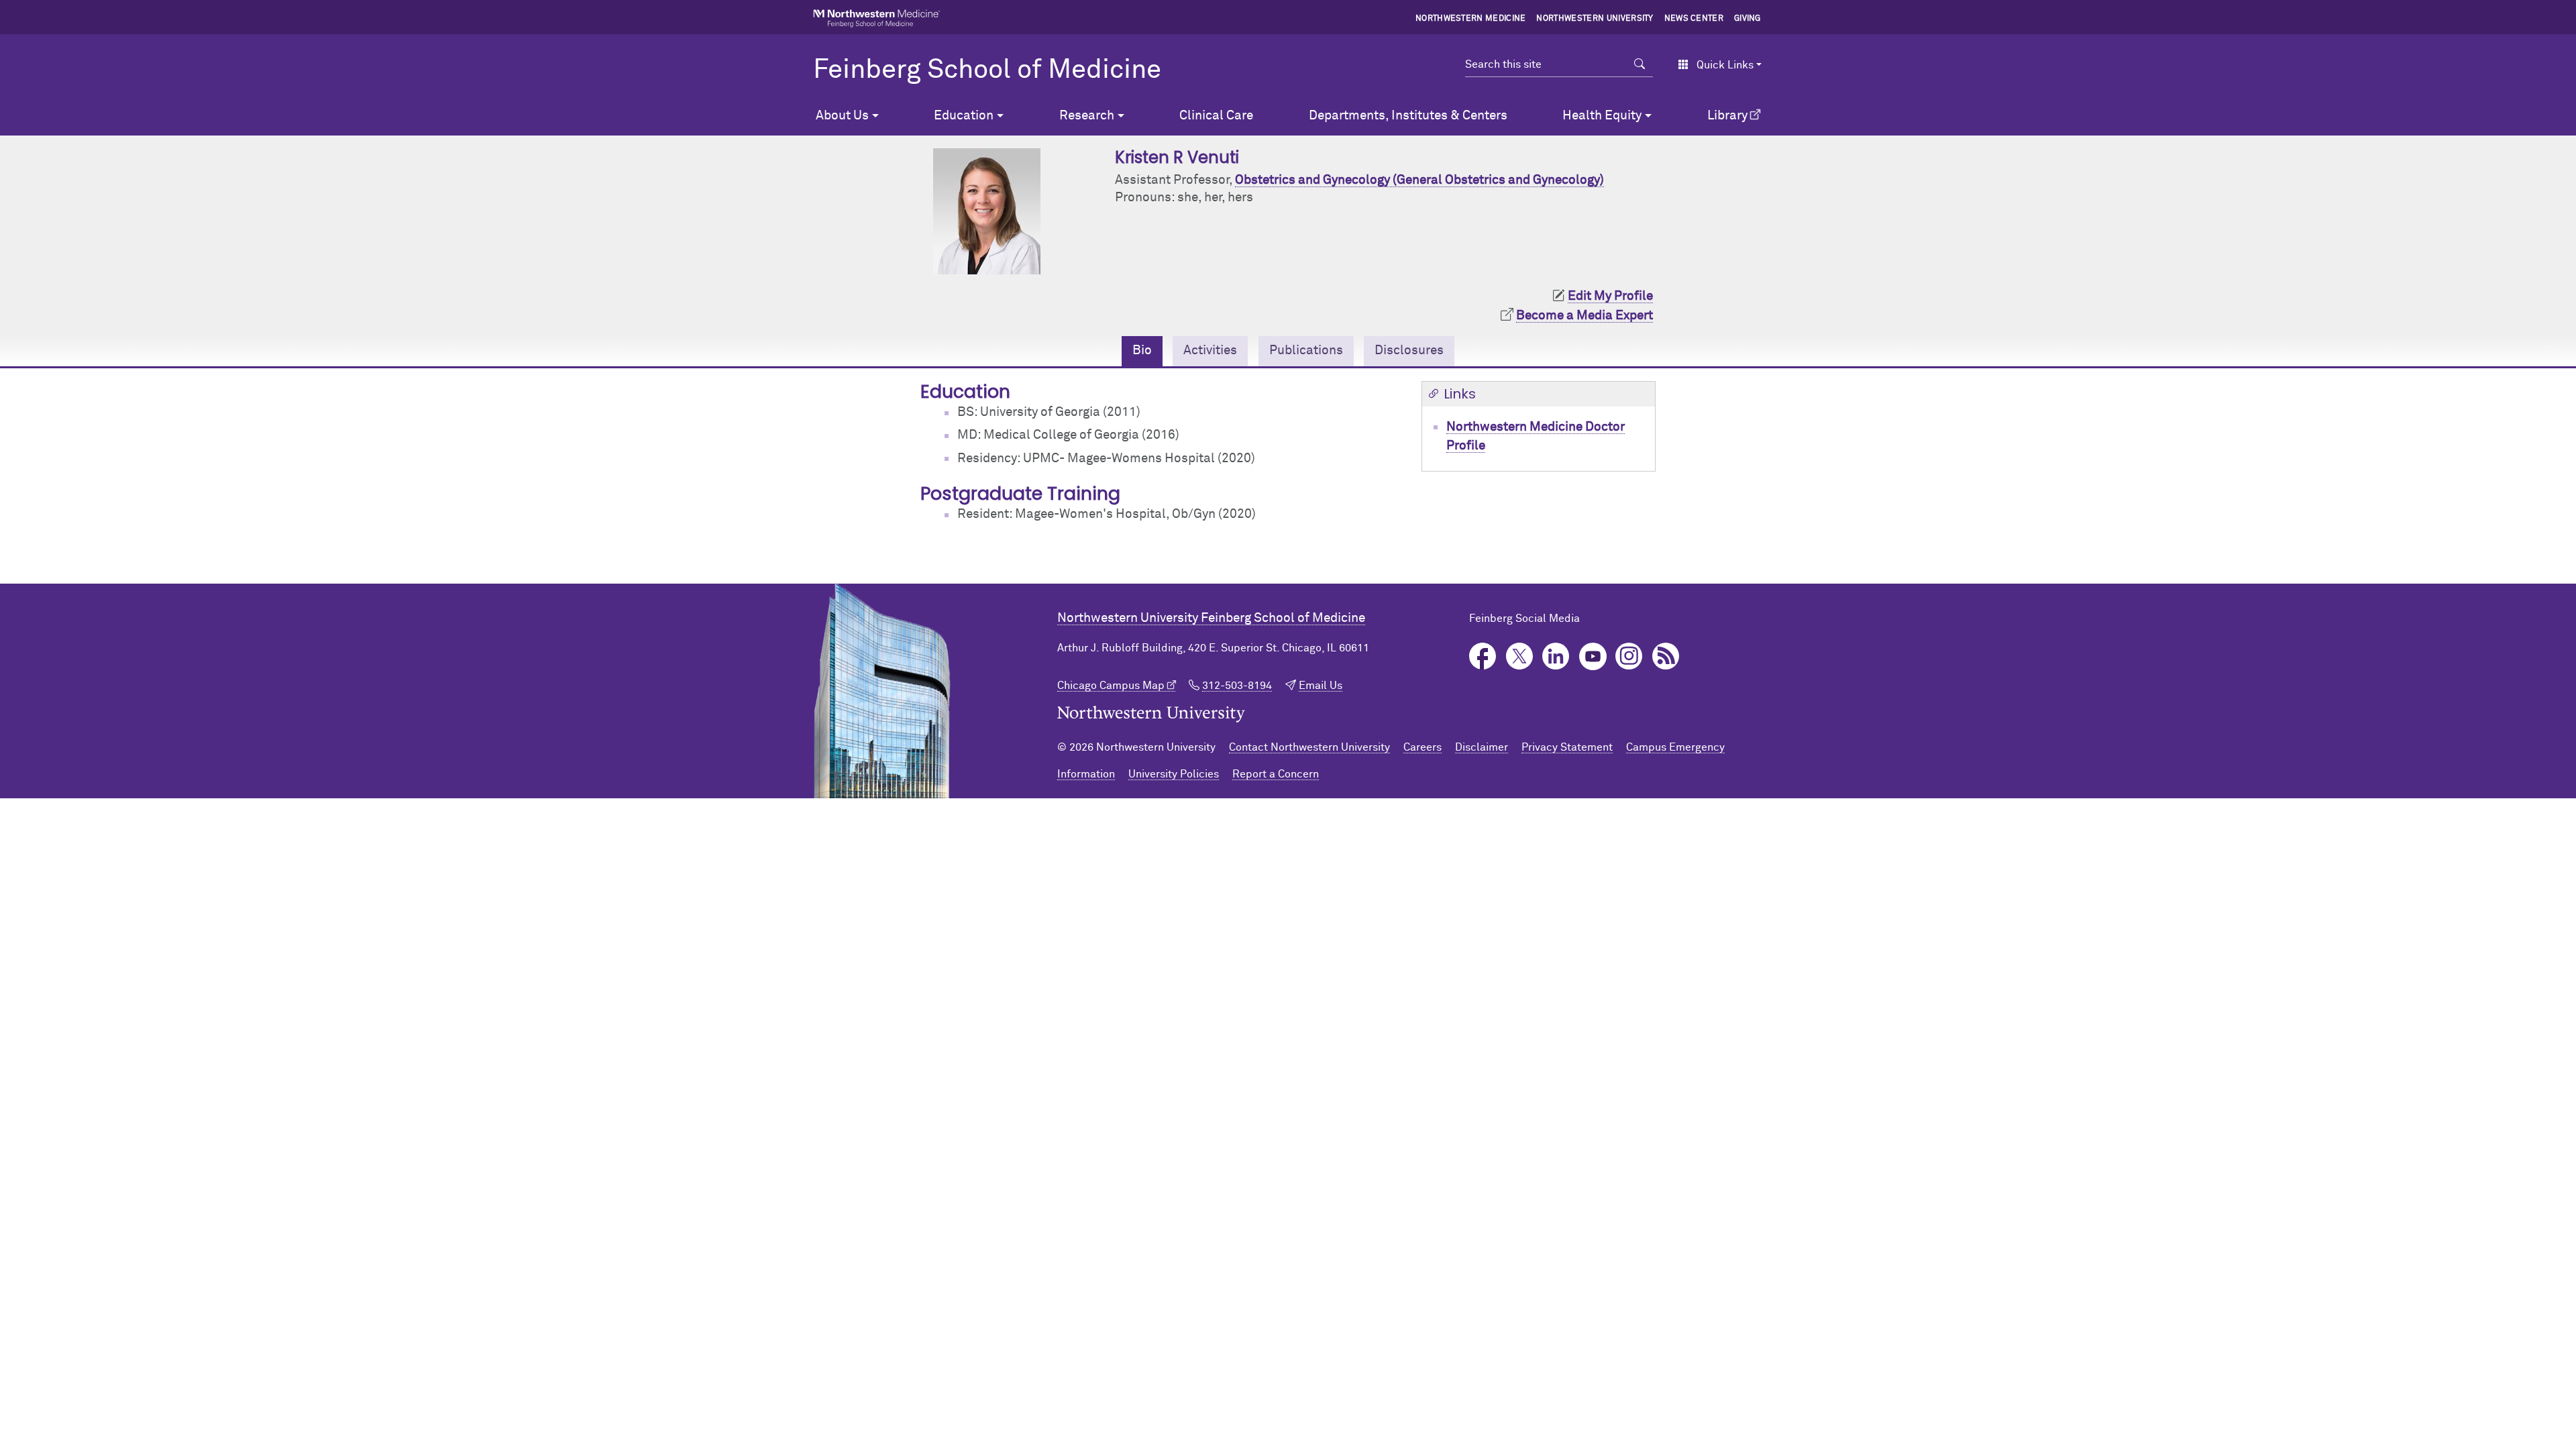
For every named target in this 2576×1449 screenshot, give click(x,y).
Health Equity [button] (1602, 116)
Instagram (1629, 656)
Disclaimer (1482, 747)
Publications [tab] (1306, 351)
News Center (1694, 19)
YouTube (1593, 656)
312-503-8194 (1237, 686)
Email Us (1321, 686)
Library (1727, 116)
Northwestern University (1595, 19)
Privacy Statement (1567, 747)
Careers (1423, 747)
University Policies (1174, 774)
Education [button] (964, 116)
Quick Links (1725, 65)
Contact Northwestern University (1309, 747)
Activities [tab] (1210, 351)
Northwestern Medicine (1471, 19)
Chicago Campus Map (1111, 686)
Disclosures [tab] (1409, 351)
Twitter (1520, 656)
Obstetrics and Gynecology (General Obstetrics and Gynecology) (1419, 180)
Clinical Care (1216, 116)
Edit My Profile (1610, 296)
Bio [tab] (1142, 351)
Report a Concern (1276, 774)
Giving (1748, 19)
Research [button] (1087, 116)
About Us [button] (842, 116)
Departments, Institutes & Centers (1408, 116)
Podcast (1666, 656)
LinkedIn (1556, 656)
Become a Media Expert (1585, 316)
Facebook (1483, 656)
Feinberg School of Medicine (987, 70)
